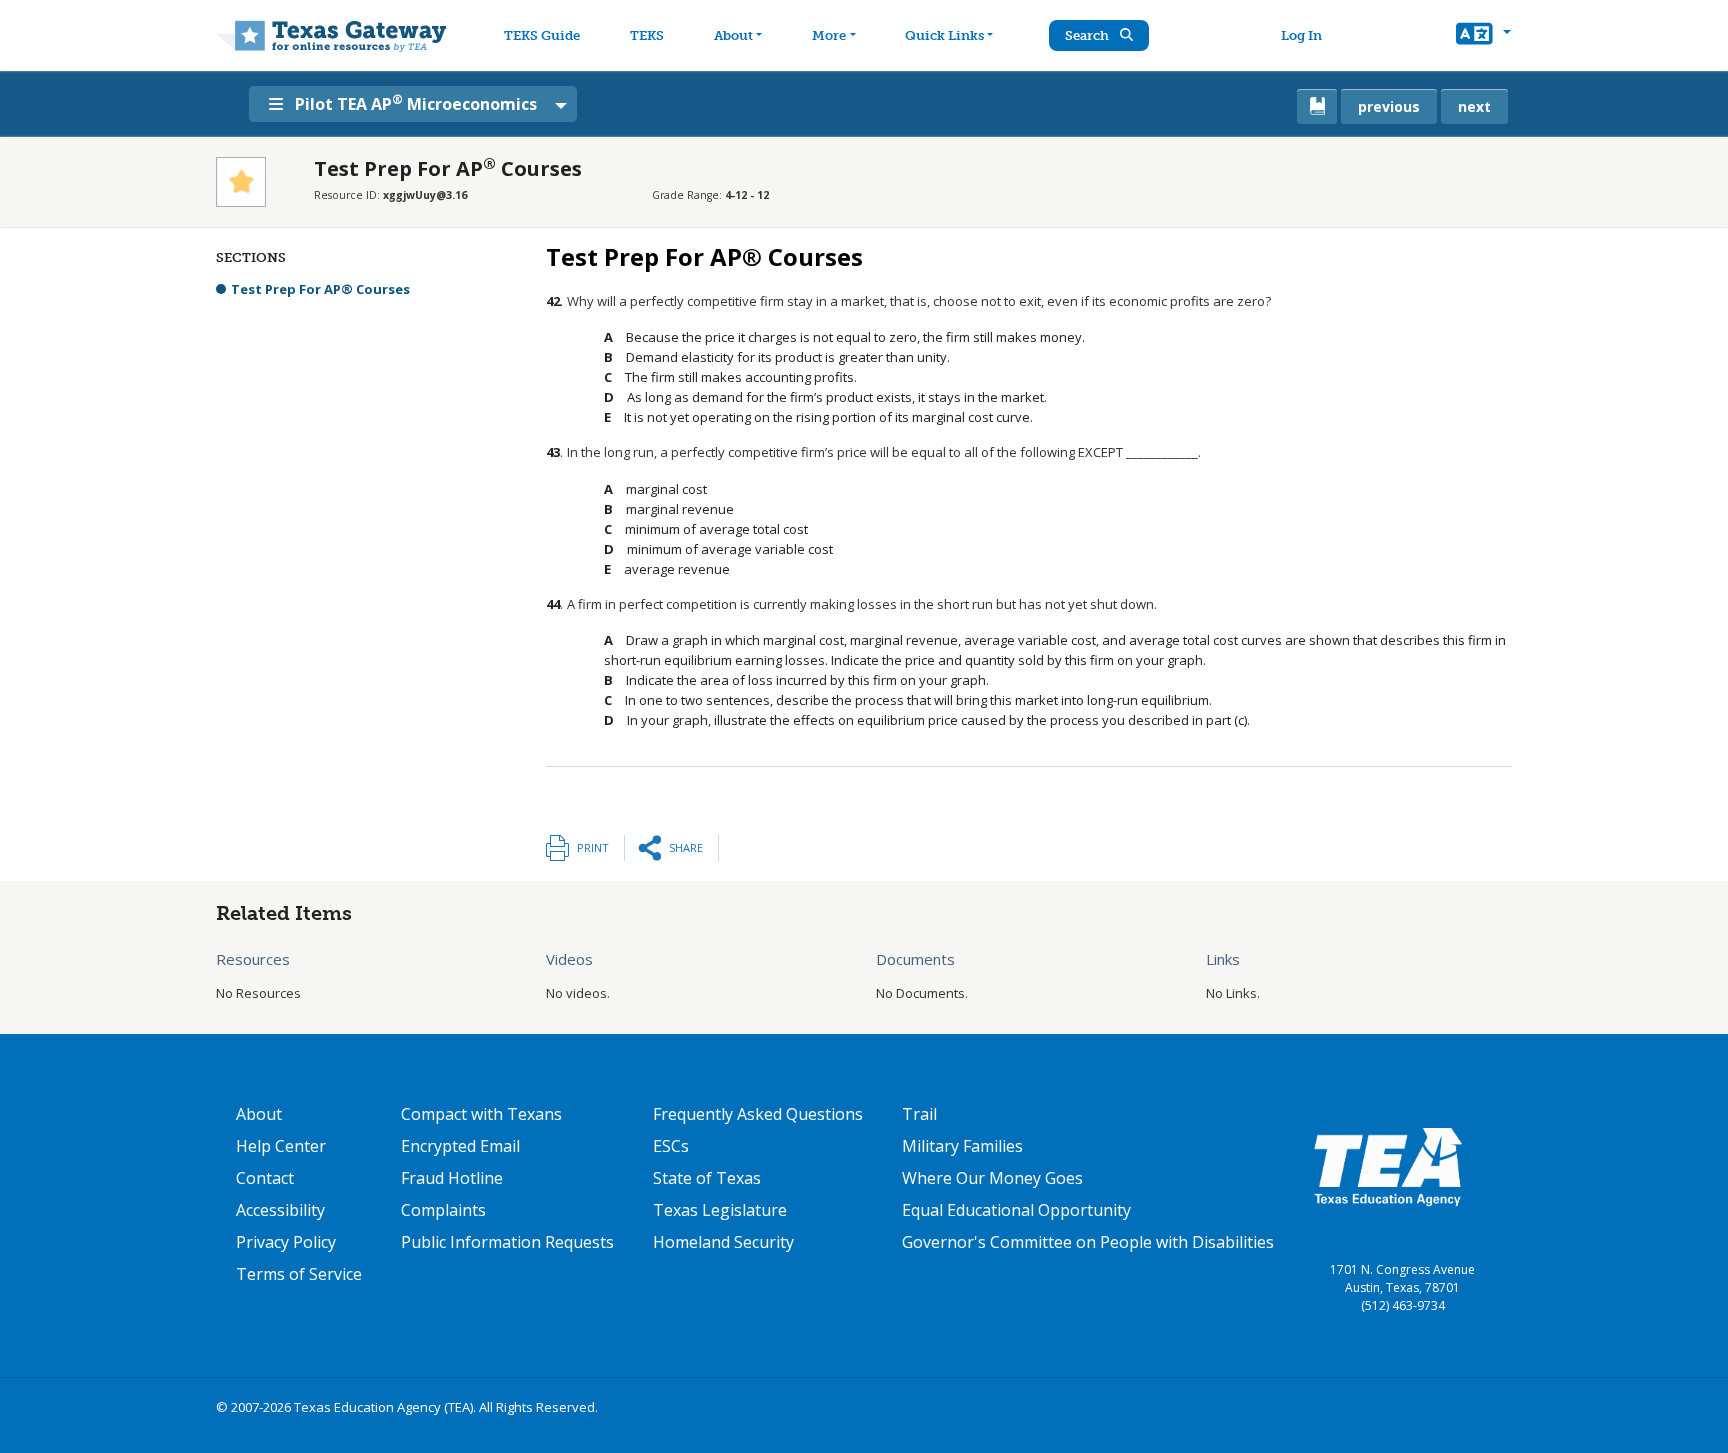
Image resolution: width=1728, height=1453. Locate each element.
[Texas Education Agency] (1388, 1166)
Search (1088, 35)
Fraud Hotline (452, 1178)
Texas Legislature (720, 1210)
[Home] (331, 35)
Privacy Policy (286, 1242)
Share (686, 847)
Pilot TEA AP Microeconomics (416, 103)
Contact (265, 1178)
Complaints (443, 1210)
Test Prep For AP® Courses (320, 289)
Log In (1301, 35)
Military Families (962, 1146)
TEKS (647, 35)
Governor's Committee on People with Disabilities (1088, 1242)
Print (593, 847)
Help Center (281, 1146)
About (733, 35)
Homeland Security (723, 1242)
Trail (919, 1114)
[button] (1483, 36)
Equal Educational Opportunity (1016, 1210)
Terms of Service (299, 1274)
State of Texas (707, 1178)
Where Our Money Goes (992, 1178)
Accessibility (280, 1210)
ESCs (671, 1146)
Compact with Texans (481, 1114)
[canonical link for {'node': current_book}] (1317, 106)
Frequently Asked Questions (758, 1114)
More (829, 35)
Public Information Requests (507, 1242)
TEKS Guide (542, 35)
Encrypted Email (460, 1146)
